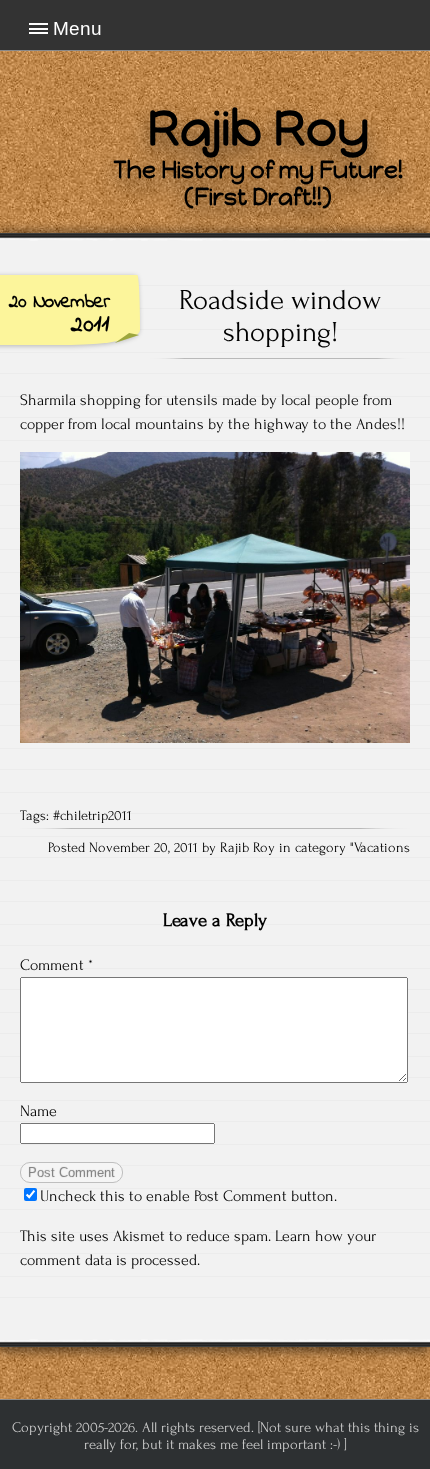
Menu (77, 28)
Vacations (382, 848)
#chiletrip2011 (92, 816)
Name (38, 1111)
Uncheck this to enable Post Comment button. (188, 1196)
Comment (56, 965)
